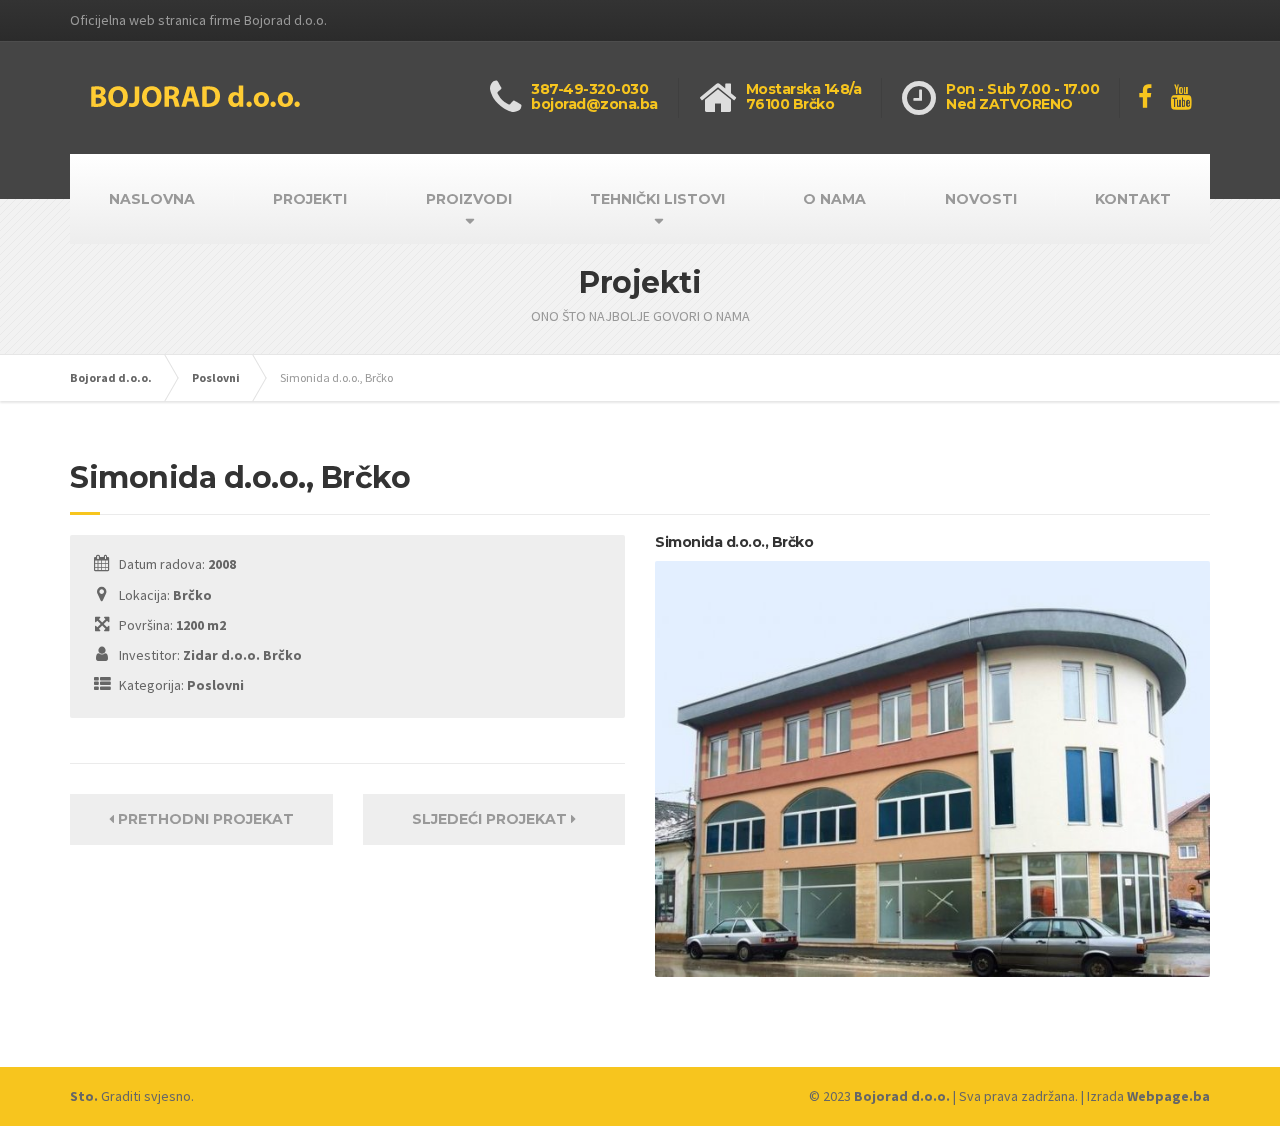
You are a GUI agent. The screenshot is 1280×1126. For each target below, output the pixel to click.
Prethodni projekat (204, 819)
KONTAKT (1133, 199)
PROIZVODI (469, 199)
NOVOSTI (981, 199)
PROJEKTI (310, 199)
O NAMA (834, 199)
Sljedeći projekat (491, 819)
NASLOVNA (152, 199)
